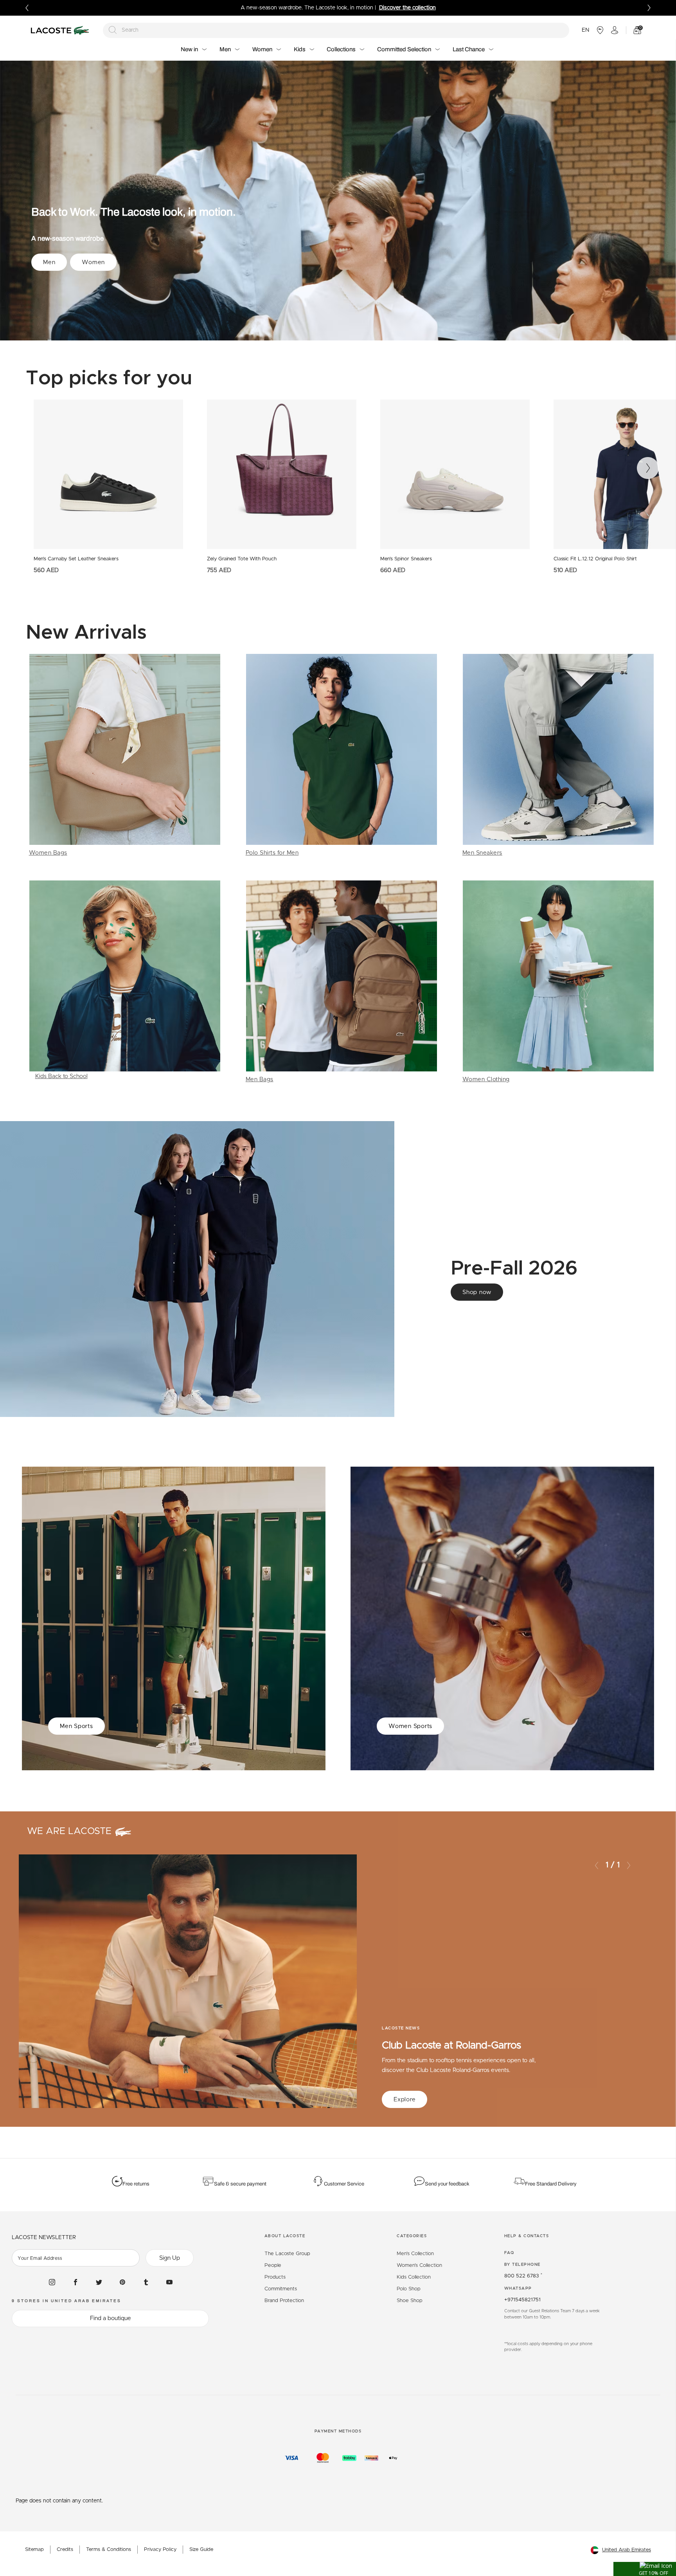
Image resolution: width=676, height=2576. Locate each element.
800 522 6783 (523, 2276)
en (585, 30)
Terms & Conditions (109, 2550)
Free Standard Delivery (551, 2184)
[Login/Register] (615, 30)
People (273, 2265)
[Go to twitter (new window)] (99, 2282)
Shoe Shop (410, 2301)
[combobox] (336, 30)
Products (275, 2277)
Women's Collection (419, 2265)
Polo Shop (409, 2289)
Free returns (136, 2184)
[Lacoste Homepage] (61, 30)
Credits (65, 2550)
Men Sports (76, 1726)
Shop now (477, 1292)
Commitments (281, 2289)
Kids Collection (414, 2277)
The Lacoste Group (287, 2254)
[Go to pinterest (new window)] (122, 2282)
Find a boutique (111, 2318)
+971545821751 (522, 2300)
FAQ (509, 2253)
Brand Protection (284, 2301)
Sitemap (34, 2550)
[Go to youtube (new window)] (169, 2282)
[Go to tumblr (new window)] (146, 2282)
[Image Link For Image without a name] (125, 756)
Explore (405, 2100)
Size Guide (201, 2550)
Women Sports (410, 1726)
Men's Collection (415, 2254)
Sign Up (170, 2258)
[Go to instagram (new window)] (52, 2282)
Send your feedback (447, 2184)
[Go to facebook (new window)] (76, 2282)
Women (93, 262)
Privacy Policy (160, 2550)
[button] (645, 2569)
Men (49, 262)
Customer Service (344, 2184)
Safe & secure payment (240, 2184)
